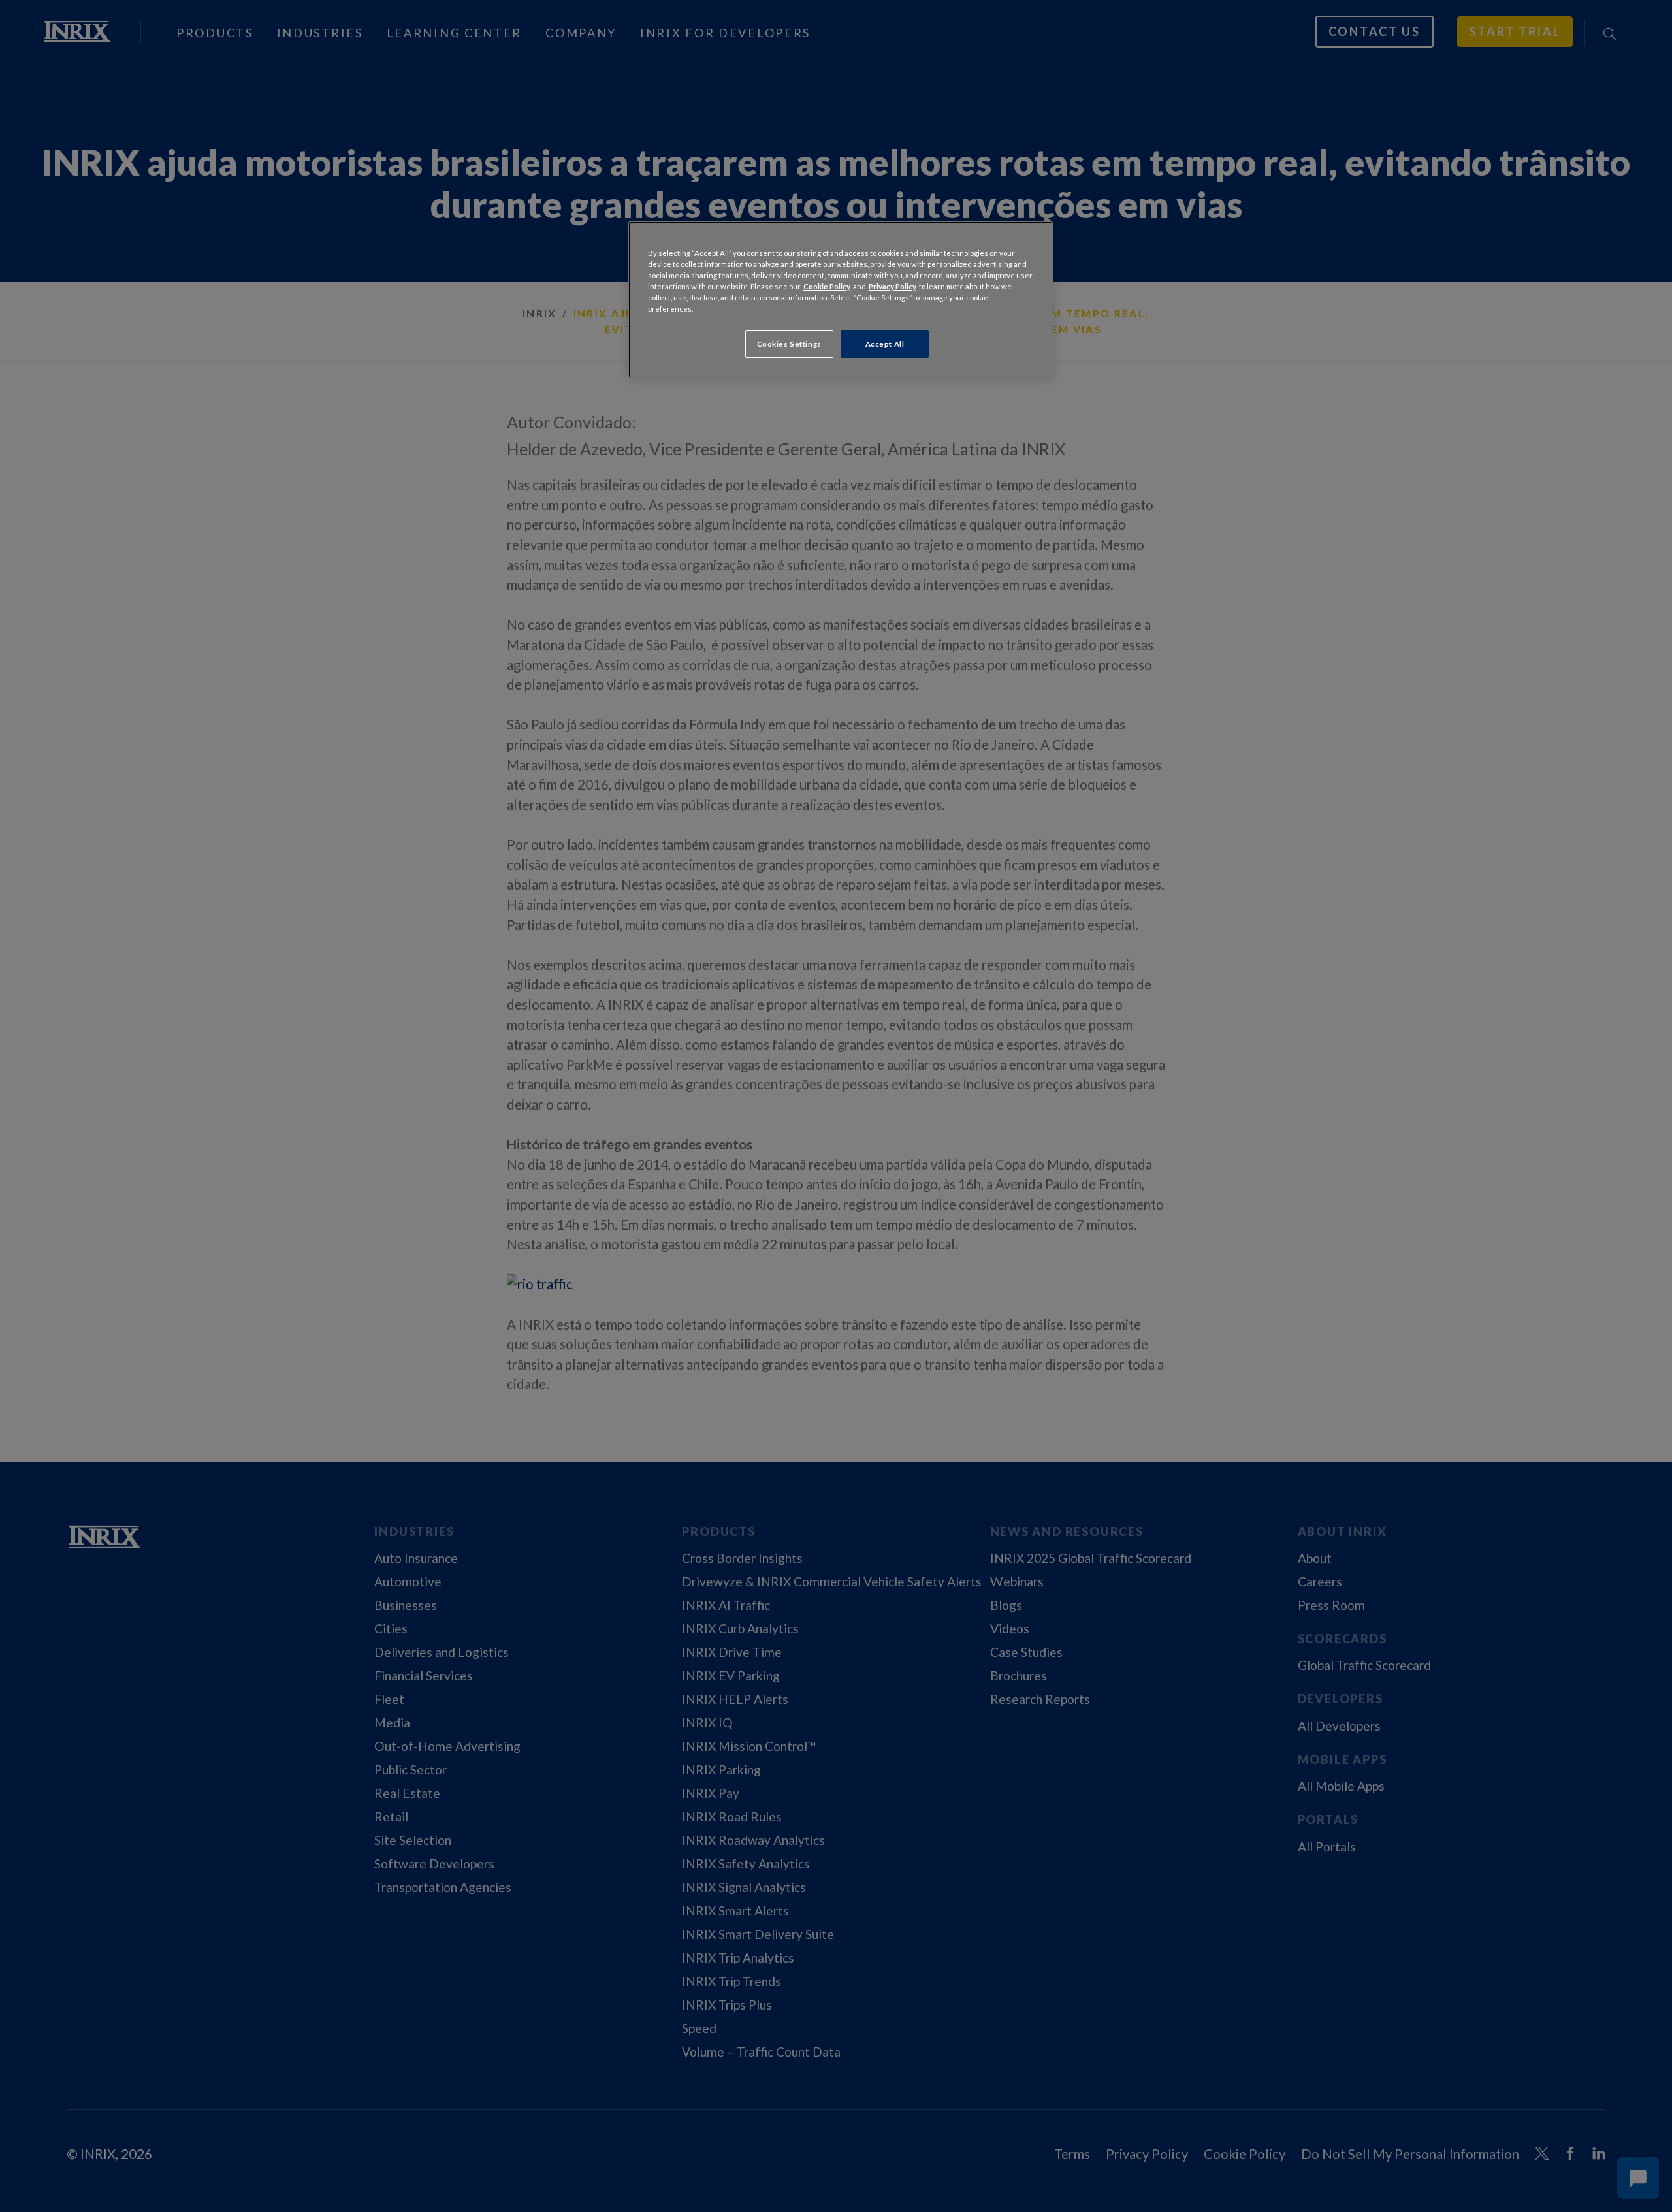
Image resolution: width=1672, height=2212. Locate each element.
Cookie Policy (827, 286)
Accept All (885, 344)
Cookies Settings (789, 344)
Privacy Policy (892, 286)
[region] (841, 300)
